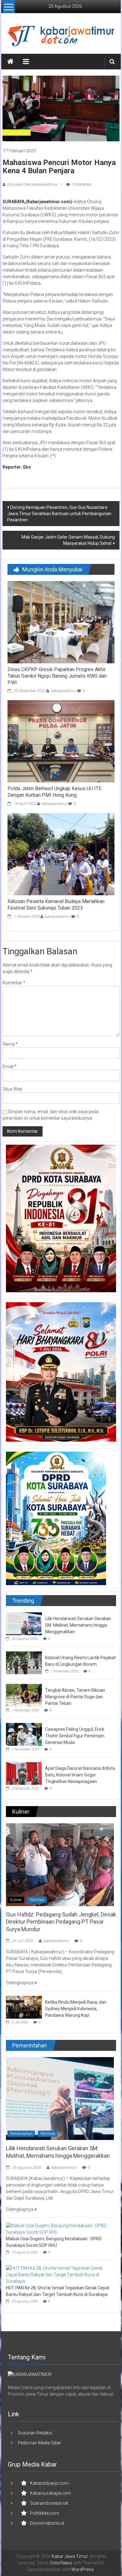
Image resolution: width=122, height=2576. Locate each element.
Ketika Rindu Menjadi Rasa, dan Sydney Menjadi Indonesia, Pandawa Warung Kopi (76, 2009)
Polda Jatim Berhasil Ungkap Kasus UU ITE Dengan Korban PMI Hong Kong (54, 792)
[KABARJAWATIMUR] (30, 2374)
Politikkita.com (45, 2513)
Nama (10, 1044)
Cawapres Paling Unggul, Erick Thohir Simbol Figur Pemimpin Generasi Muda (75, 1736)
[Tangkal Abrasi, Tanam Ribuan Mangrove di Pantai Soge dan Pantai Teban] (24, 1695)
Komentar (14, 983)
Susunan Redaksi (35, 2433)
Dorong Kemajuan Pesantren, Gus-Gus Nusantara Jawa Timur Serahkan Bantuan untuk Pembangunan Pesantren (59, 514)
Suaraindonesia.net (49, 2503)
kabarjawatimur (64, 691)
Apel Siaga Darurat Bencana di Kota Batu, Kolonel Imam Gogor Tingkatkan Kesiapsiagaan (80, 1775)
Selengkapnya (20, 1983)
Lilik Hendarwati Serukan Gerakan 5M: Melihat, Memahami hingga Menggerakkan (78, 1625)
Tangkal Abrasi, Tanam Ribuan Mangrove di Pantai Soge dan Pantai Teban (75, 1697)
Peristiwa (37, 1900)
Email (10, 1067)
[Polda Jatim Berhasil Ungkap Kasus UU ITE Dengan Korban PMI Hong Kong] (61, 741)
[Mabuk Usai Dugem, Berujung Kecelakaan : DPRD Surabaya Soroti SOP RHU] (60, 2229)
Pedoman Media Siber (39, 2443)
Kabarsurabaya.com (51, 2493)
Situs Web (12, 1089)
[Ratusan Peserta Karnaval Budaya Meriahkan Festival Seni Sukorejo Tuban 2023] (61, 854)
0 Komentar (82, 184)
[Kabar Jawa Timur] (10, 62)
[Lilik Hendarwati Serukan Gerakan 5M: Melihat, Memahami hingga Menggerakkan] (24, 1623)
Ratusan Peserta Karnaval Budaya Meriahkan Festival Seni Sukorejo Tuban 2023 (56, 905)
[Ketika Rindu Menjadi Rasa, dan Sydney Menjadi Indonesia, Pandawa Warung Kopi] (24, 2007)
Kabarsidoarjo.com (49, 2483)
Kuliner (16, 1900)
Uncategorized (17, 133)
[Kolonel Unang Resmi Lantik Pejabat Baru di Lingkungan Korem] (24, 1662)
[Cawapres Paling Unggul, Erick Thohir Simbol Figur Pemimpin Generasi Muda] (24, 1734)
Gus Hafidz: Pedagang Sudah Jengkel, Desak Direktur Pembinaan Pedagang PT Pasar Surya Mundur (61, 1922)
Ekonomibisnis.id (47, 2523)
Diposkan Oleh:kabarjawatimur (32, 184)
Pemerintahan (21, 2134)
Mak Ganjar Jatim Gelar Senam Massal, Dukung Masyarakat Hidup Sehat (68, 540)
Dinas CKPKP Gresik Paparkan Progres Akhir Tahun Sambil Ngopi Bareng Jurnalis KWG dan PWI (57, 676)
